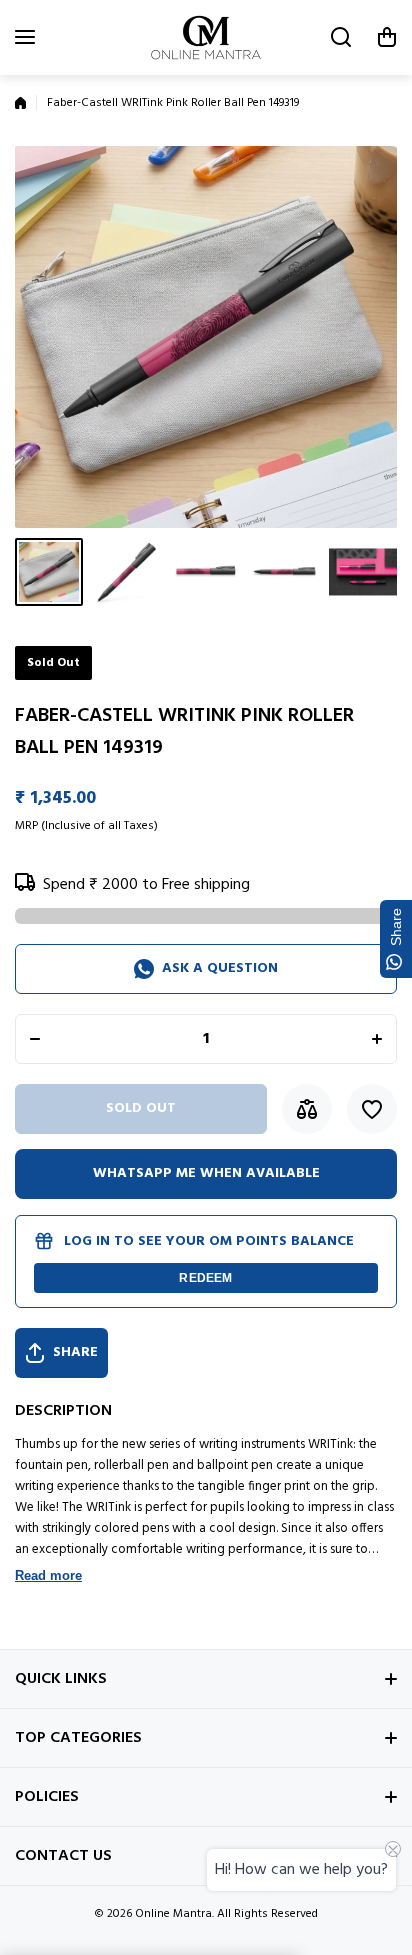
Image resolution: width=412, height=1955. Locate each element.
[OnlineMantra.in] (206, 37)
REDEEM (205, 1278)
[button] (387, 37)
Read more (48, 1575)
